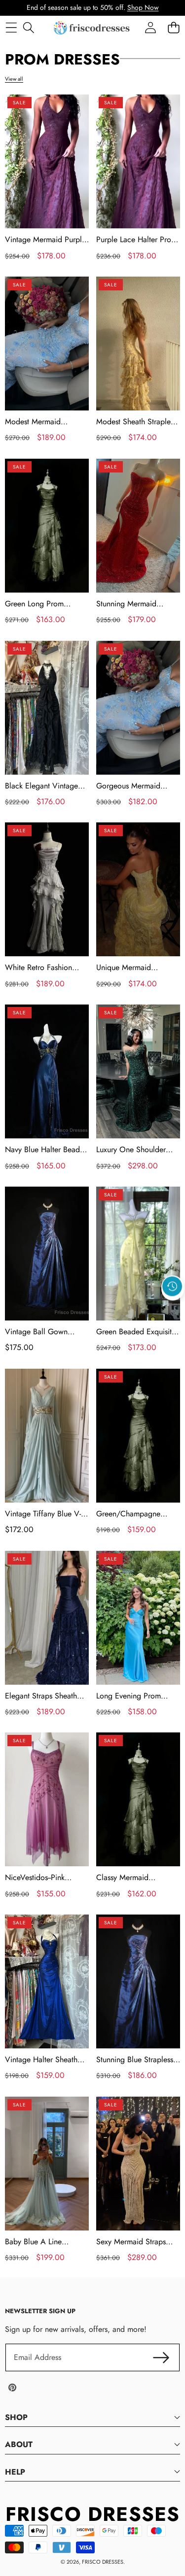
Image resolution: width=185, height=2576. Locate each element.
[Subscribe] (161, 2357)
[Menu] (11, 28)
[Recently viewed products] (172, 1287)
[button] (173, 1309)
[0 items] (173, 28)
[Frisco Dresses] (92, 28)
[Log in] (150, 28)
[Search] (28, 28)
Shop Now (143, 7)
